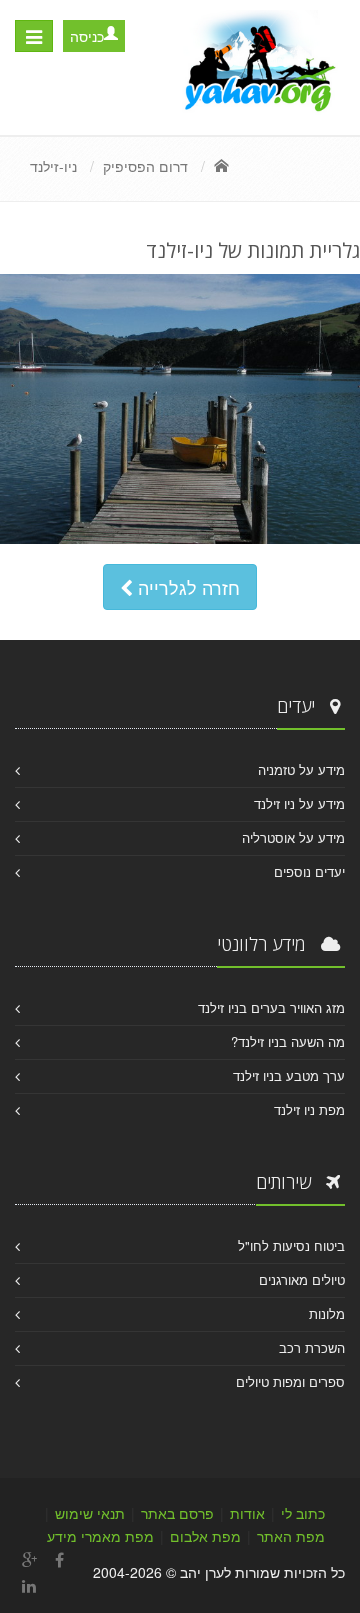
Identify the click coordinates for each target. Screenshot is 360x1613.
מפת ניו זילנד (309, 1109)
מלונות (327, 1313)
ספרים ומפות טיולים (290, 1381)
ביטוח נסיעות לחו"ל (291, 1245)
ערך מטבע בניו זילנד (289, 1075)
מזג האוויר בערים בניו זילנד (271, 1007)
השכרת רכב (312, 1347)
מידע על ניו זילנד (299, 803)
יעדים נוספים (309, 871)
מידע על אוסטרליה (293, 837)
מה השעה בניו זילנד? (288, 1041)
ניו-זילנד (53, 166)
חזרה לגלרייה (186, 587)
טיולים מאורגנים (302, 1279)
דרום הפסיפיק (145, 166)
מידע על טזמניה (301, 769)
